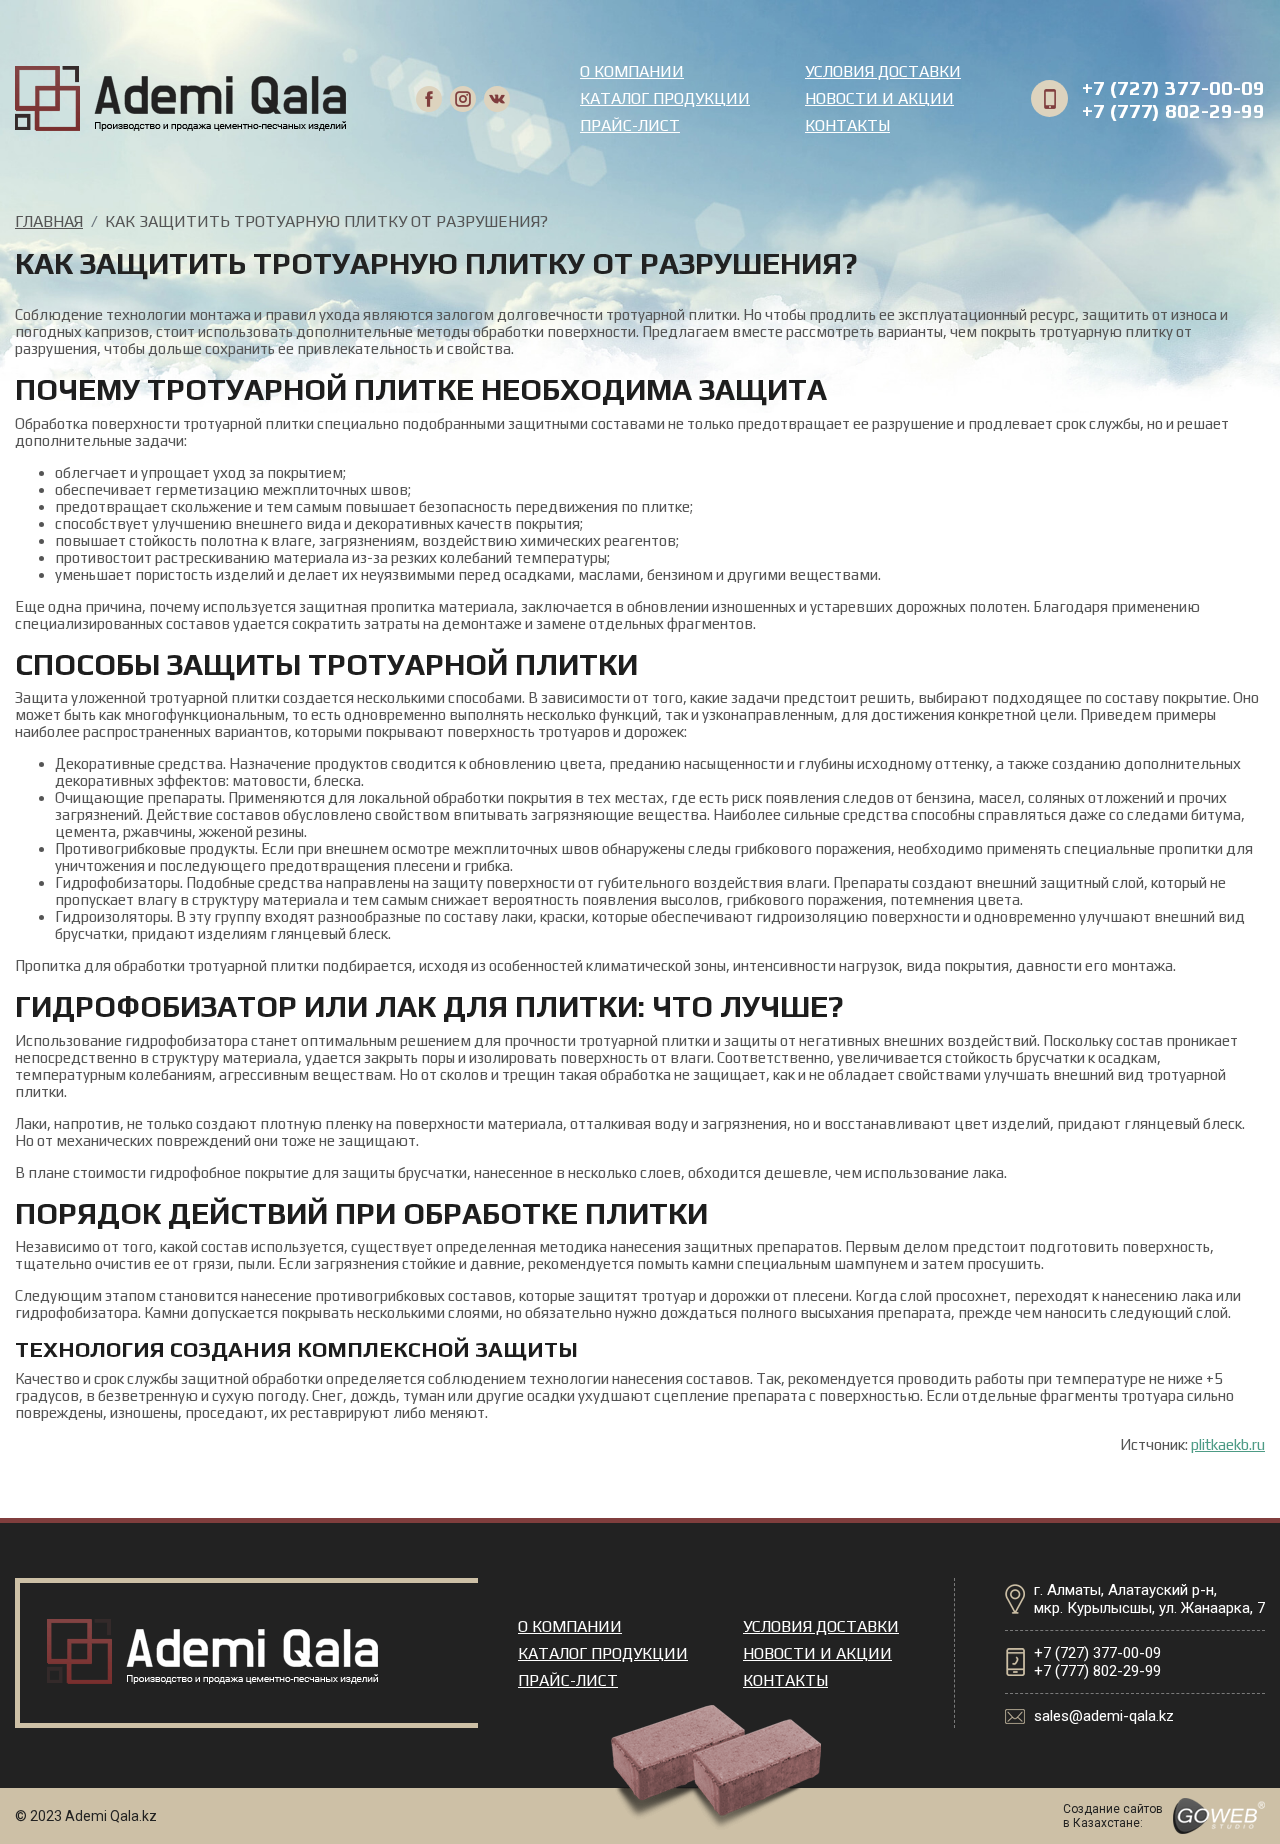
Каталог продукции (665, 98)
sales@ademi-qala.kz (1104, 1716)
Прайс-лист (630, 125)
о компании (632, 71)
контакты (847, 125)
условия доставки (883, 71)
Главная (49, 221)
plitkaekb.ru (1228, 1444)
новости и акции (879, 98)
